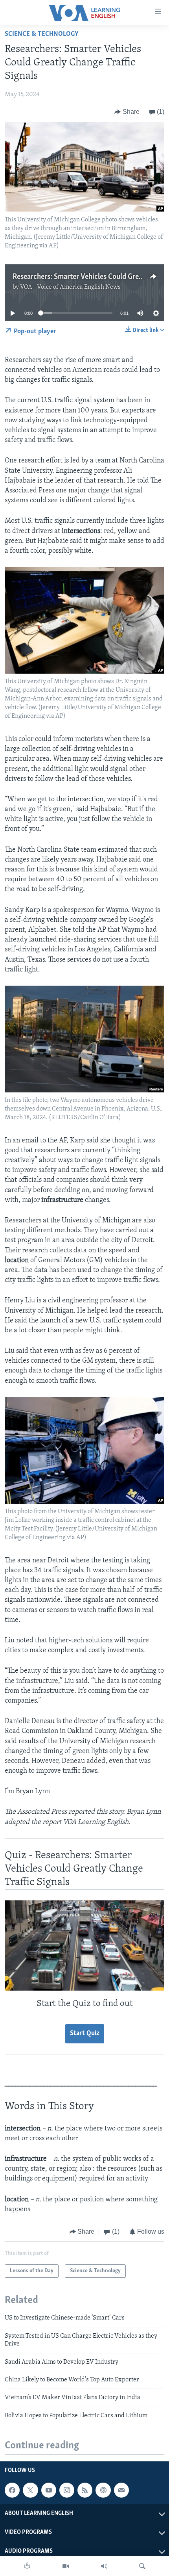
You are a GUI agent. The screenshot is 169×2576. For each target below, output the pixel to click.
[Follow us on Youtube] (49, 2490)
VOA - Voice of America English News (70, 287)
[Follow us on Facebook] (12, 2490)
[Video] (66, 2566)
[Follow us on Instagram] (67, 2490)
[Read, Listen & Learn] (27, 2566)
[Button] (127, 112)
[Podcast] (103, 2490)
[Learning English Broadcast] (104, 2566)
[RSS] (85, 2490)
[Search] (142, 2566)
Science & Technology (42, 34)
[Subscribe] (121, 2490)
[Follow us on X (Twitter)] (30, 2490)
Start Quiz (85, 2034)
